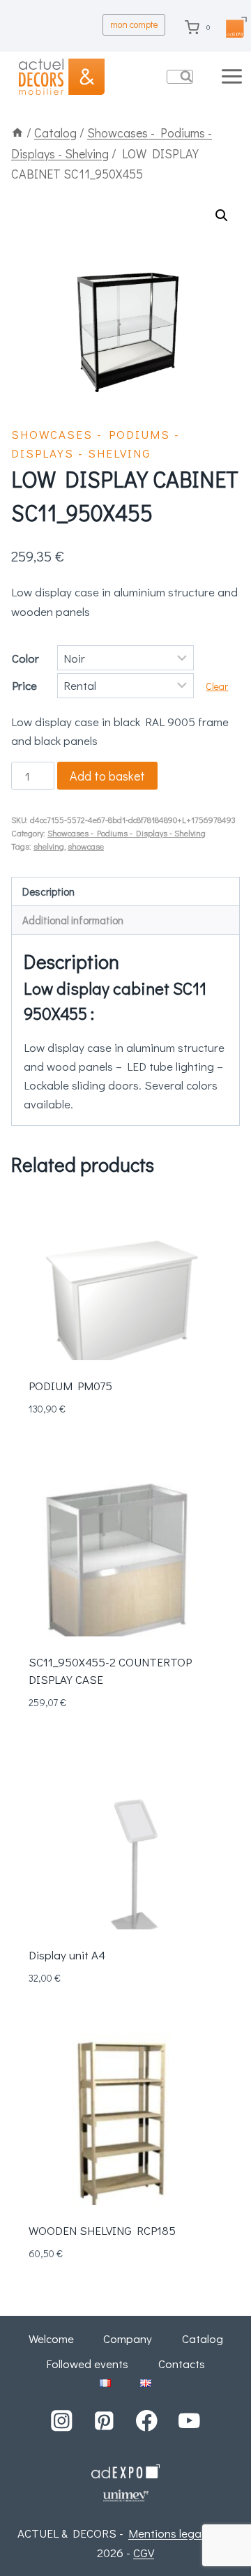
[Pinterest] (104, 2421)
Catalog (203, 2338)
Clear (217, 686)
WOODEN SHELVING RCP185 (102, 2230)
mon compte (134, 24)
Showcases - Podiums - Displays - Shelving (127, 833)
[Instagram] (62, 2421)
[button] (222, 216)
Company (128, 2338)
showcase (86, 846)
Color (25, 658)
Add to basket (107, 776)
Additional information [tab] (73, 920)
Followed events (87, 2364)
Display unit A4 (67, 1955)
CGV (144, 2553)
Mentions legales (172, 2533)
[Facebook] (147, 2421)
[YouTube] (189, 2421)
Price (24, 685)
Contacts (182, 2364)
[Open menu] (233, 76)
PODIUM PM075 (70, 1386)
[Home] (17, 133)
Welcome (51, 2338)
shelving (49, 846)
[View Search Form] (180, 77)
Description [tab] (48, 891)
